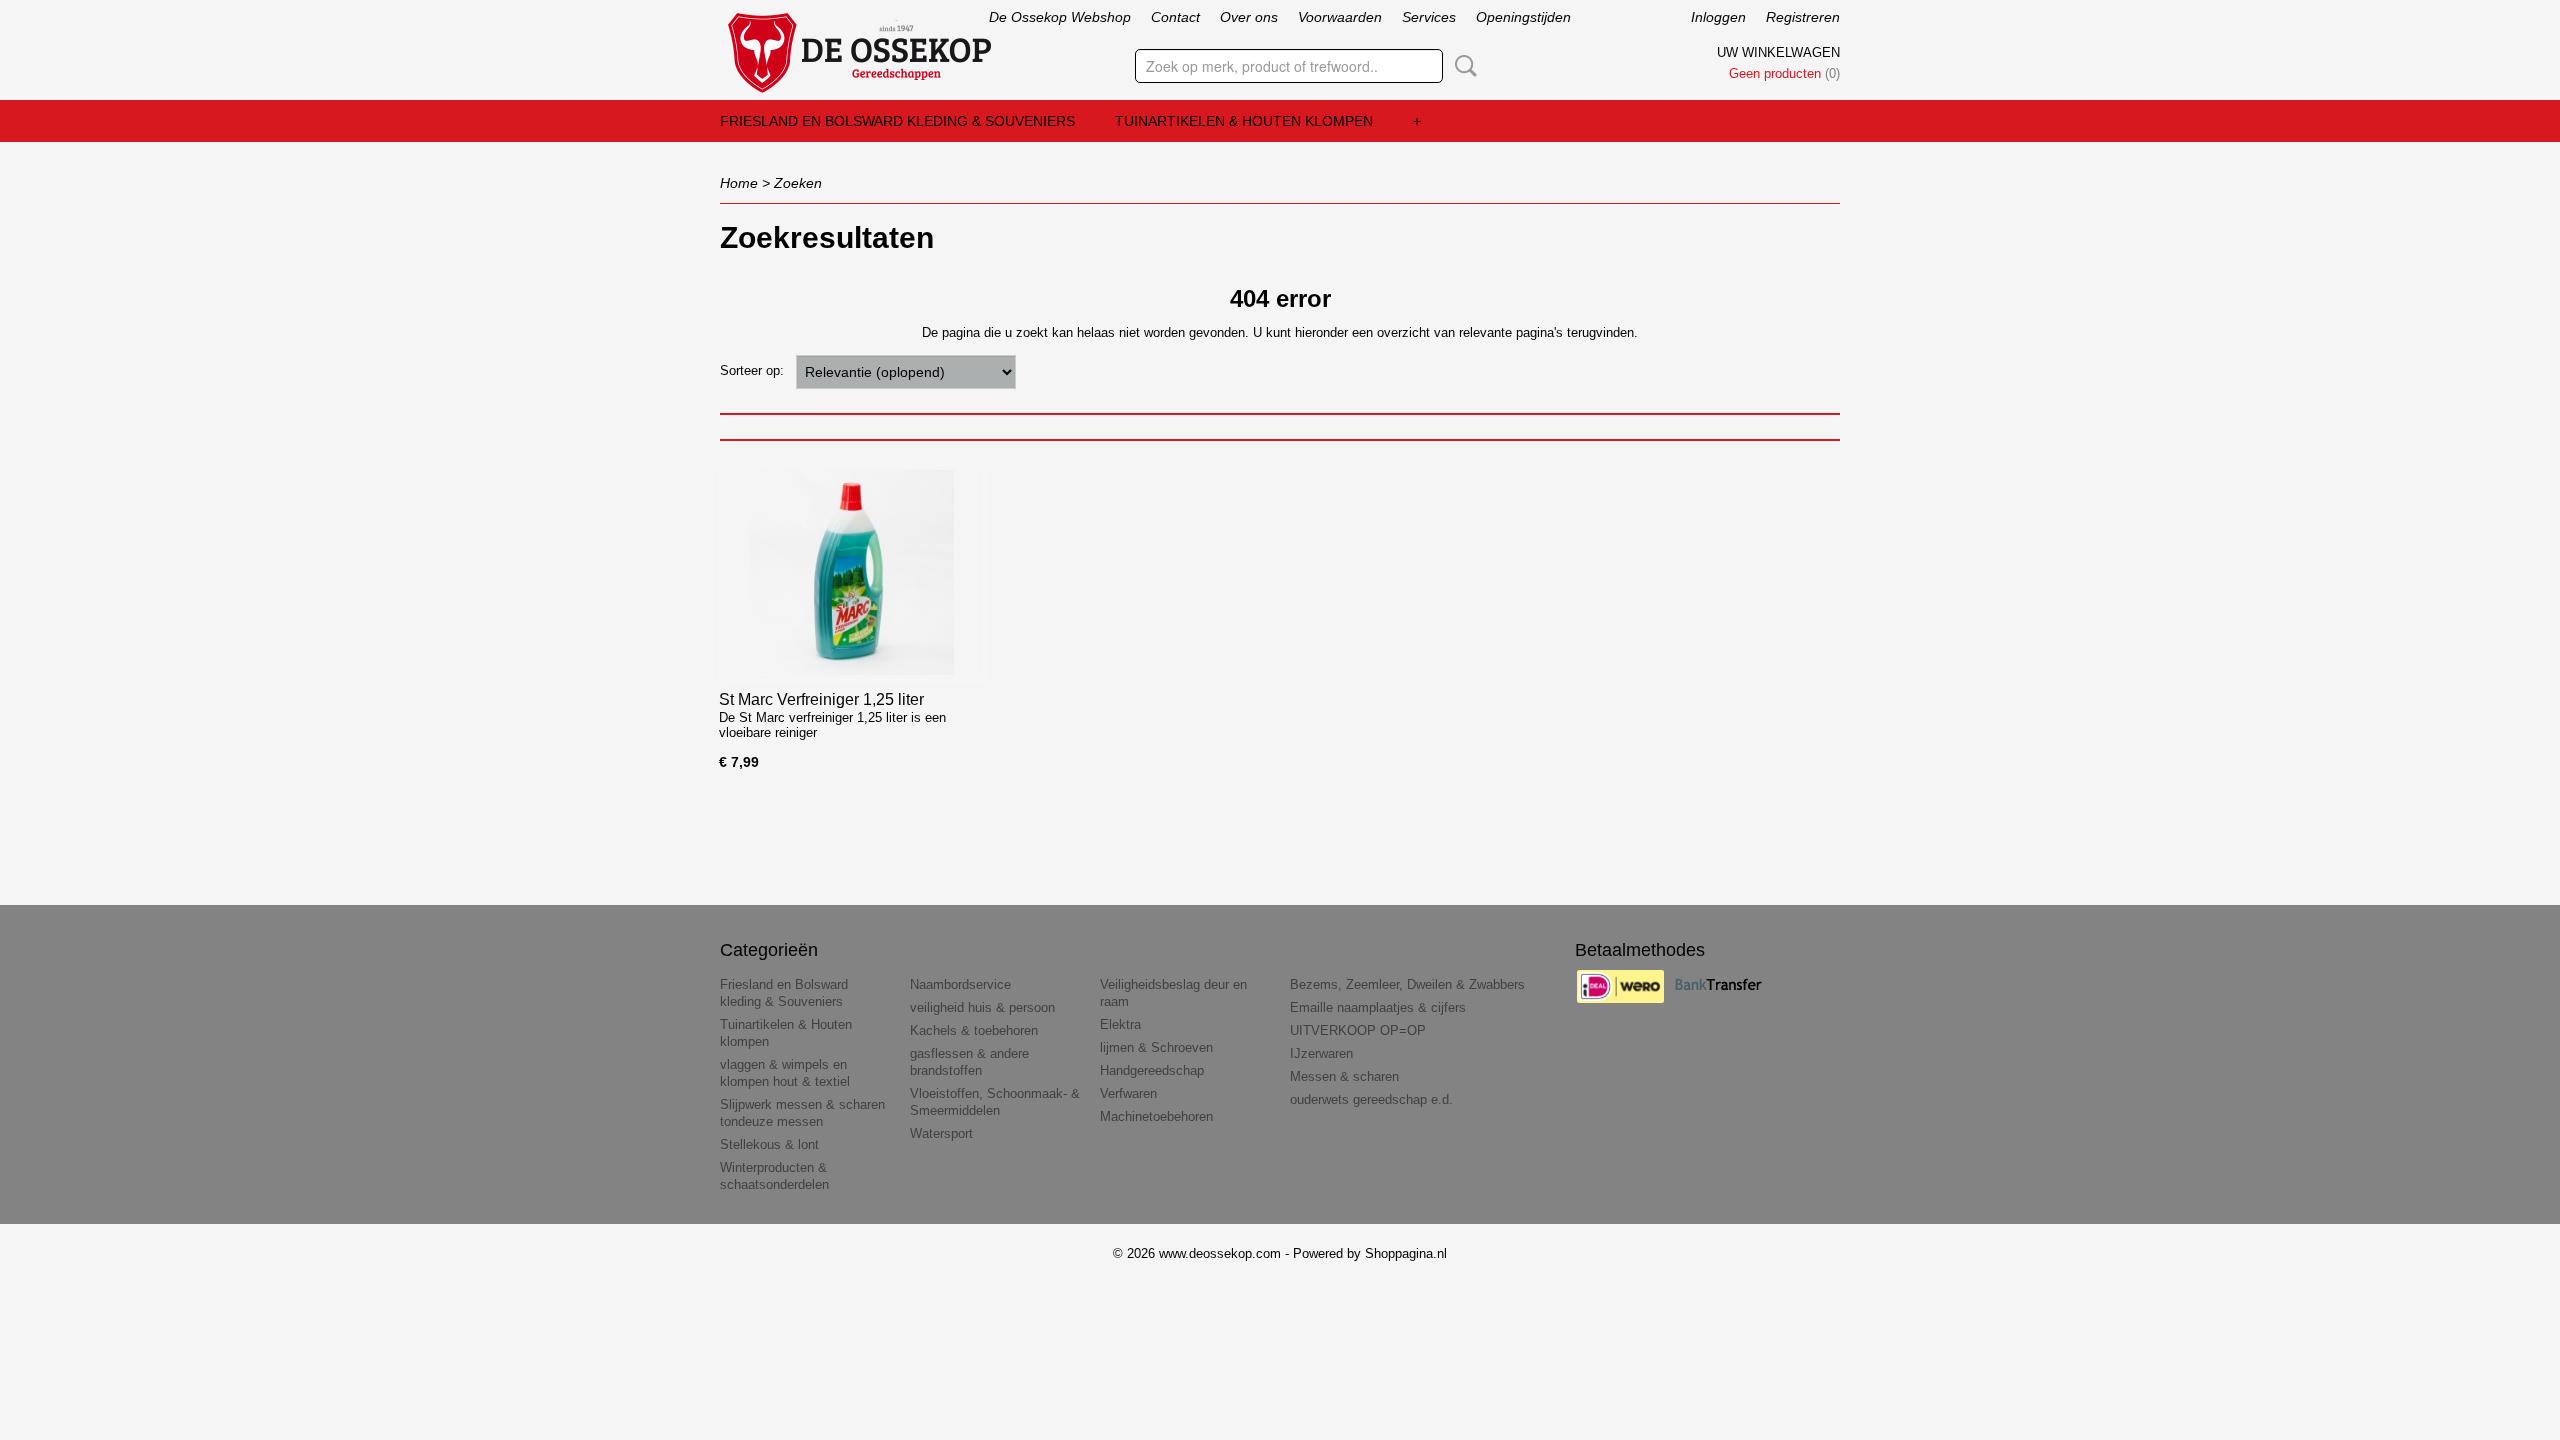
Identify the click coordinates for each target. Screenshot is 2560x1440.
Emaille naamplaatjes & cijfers (1378, 1007)
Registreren (1803, 17)
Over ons (1249, 17)
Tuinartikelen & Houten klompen (1244, 121)
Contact (1175, 17)
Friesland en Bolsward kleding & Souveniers (897, 121)
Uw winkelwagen (1778, 52)
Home (739, 183)
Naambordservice (960, 984)
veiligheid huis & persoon (982, 1007)
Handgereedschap (1152, 1070)
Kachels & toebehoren (974, 1030)
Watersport (941, 1133)
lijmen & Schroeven (1156, 1047)
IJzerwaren (1321, 1053)
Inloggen (1718, 17)
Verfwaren (1128, 1093)
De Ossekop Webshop (1060, 17)
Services (1429, 17)
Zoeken (1462, 66)
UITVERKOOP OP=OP (1358, 1030)
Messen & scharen (1344, 1076)
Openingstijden (1523, 17)
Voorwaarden (1340, 17)
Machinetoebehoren (1156, 1116)
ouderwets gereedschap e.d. (1371, 1099)
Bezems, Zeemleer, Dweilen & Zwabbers (1407, 984)
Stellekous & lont (769, 1144)
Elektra (1120, 1024)
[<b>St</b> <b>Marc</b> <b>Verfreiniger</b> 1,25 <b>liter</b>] (851, 572)
